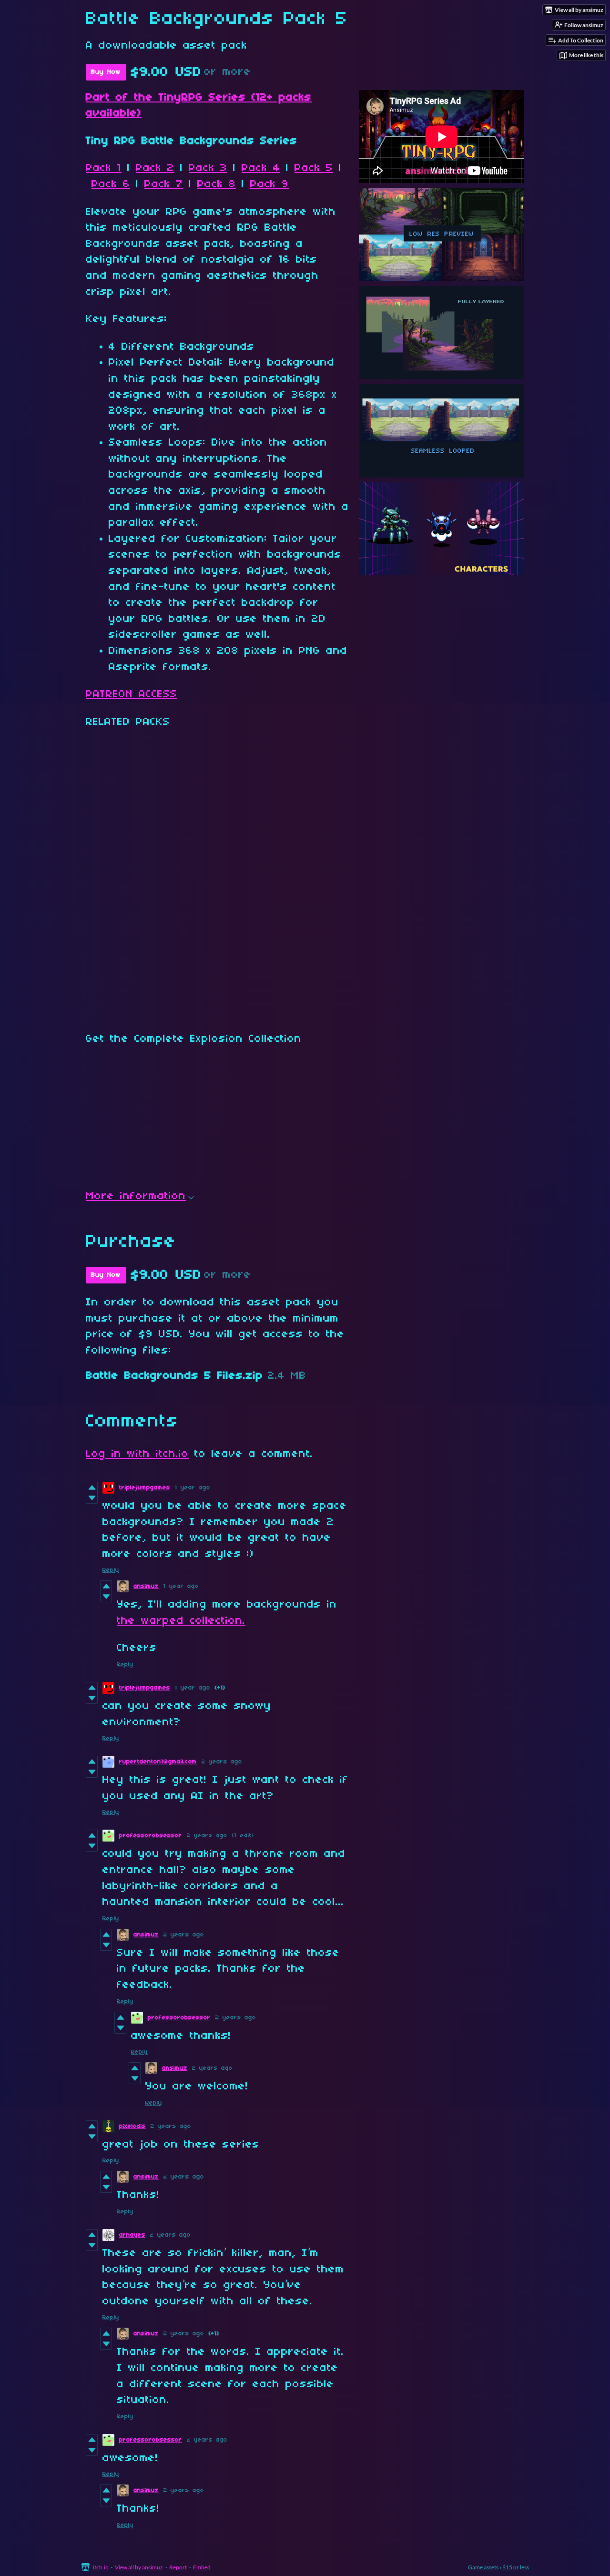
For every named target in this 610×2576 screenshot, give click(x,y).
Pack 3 (208, 168)
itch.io (101, 2567)
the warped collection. (181, 1621)
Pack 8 (217, 184)
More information (136, 1196)
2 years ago (222, 1762)
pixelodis (132, 2126)
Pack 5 (314, 168)
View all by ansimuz (139, 2567)
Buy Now (106, 72)
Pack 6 (111, 184)
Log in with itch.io (137, 1454)
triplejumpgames (145, 1488)
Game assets (483, 2567)
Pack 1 (104, 168)
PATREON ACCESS (132, 694)
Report (178, 2567)
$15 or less (516, 2567)
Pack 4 (261, 168)
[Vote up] (92, 1487)
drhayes (132, 2235)
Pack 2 (155, 168)
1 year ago (193, 1488)
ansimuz (146, 1586)
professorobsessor (151, 1836)
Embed (202, 2567)
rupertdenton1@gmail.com (158, 1762)
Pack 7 (164, 184)
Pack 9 (269, 184)
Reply (111, 1570)
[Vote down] (92, 1498)
